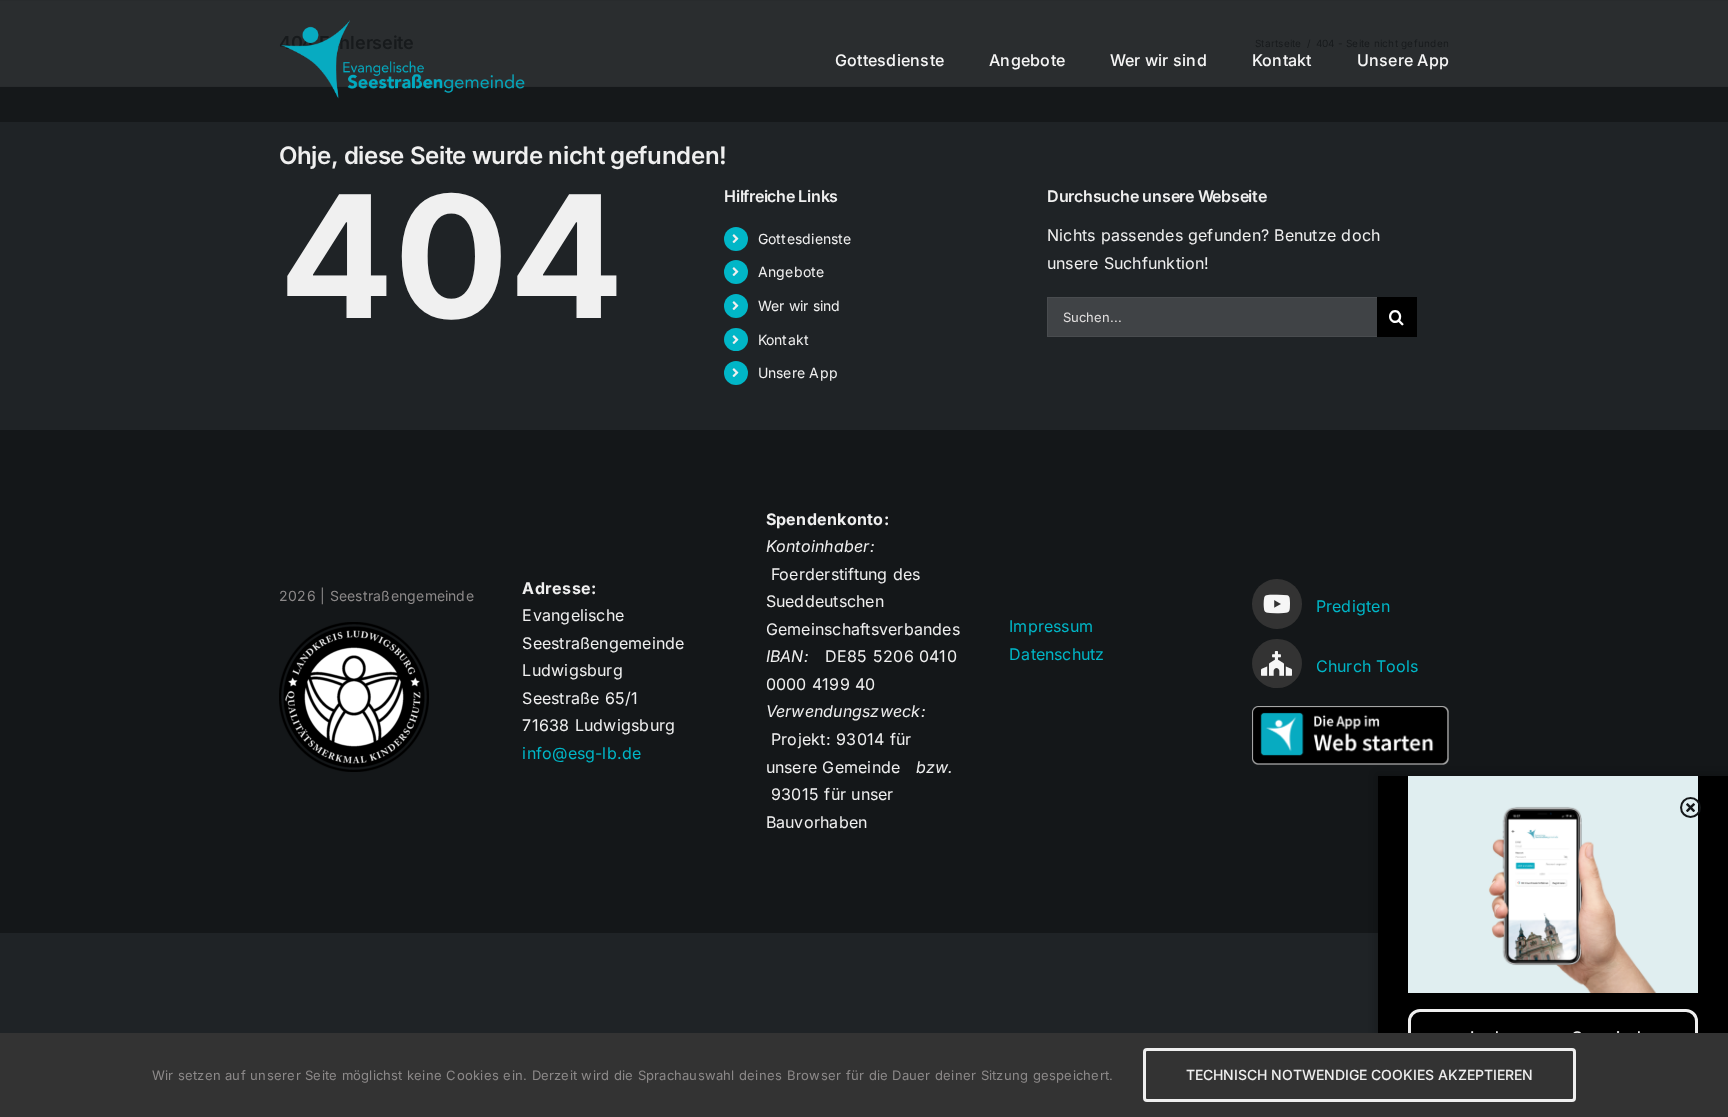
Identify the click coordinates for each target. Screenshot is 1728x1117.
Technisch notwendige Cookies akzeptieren (1359, 1074)
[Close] (1691, 808)
